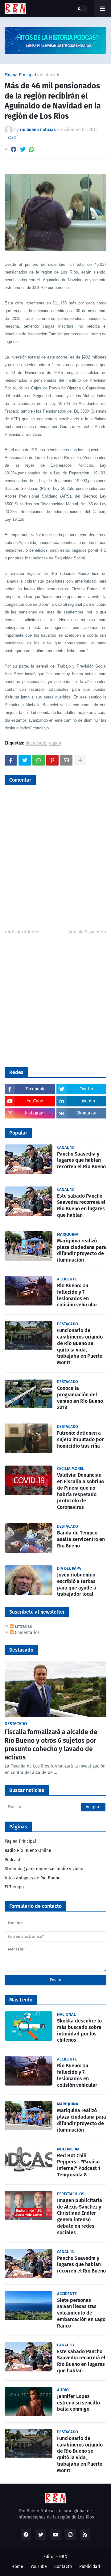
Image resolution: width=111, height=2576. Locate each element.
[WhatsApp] (32, 149)
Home (17, 2567)
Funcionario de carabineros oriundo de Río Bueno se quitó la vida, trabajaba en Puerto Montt (80, 1346)
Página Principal (20, 75)
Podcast (12, 1860)
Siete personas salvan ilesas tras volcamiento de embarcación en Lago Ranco (81, 2313)
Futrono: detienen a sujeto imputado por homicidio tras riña (80, 1439)
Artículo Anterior (24, 932)
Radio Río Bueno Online (28, 1850)
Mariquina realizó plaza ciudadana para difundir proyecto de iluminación (82, 1250)
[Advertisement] (55, 1000)
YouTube (39, 2567)
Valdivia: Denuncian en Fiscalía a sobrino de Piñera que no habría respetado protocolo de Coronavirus (80, 1491)
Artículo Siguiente (86, 932)
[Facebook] (14, 149)
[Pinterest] (52, 760)
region (55, 743)
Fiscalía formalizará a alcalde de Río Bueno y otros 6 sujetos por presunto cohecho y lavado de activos (51, 1745)
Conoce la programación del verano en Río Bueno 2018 (80, 1398)
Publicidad (90, 2567)
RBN (63, 2557)
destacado (50, 75)
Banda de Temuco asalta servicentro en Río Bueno (81, 1539)
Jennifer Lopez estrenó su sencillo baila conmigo (78, 2403)
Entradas (23, 1626)
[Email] (66, 760)
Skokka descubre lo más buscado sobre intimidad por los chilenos (79, 2030)
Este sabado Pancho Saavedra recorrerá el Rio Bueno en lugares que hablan (81, 1205)
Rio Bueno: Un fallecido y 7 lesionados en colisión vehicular (77, 1295)
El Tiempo (14, 1887)
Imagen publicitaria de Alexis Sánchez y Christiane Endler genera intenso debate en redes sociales (80, 2216)
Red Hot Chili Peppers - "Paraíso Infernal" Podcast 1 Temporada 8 (79, 2165)
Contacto (63, 2567)
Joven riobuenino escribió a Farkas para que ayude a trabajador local (77, 1584)
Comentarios (27, 1633)
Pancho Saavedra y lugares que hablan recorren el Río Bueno (81, 1160)
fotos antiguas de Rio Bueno (33, 1878)
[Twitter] (23, 149)
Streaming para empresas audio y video (44, 1869)
